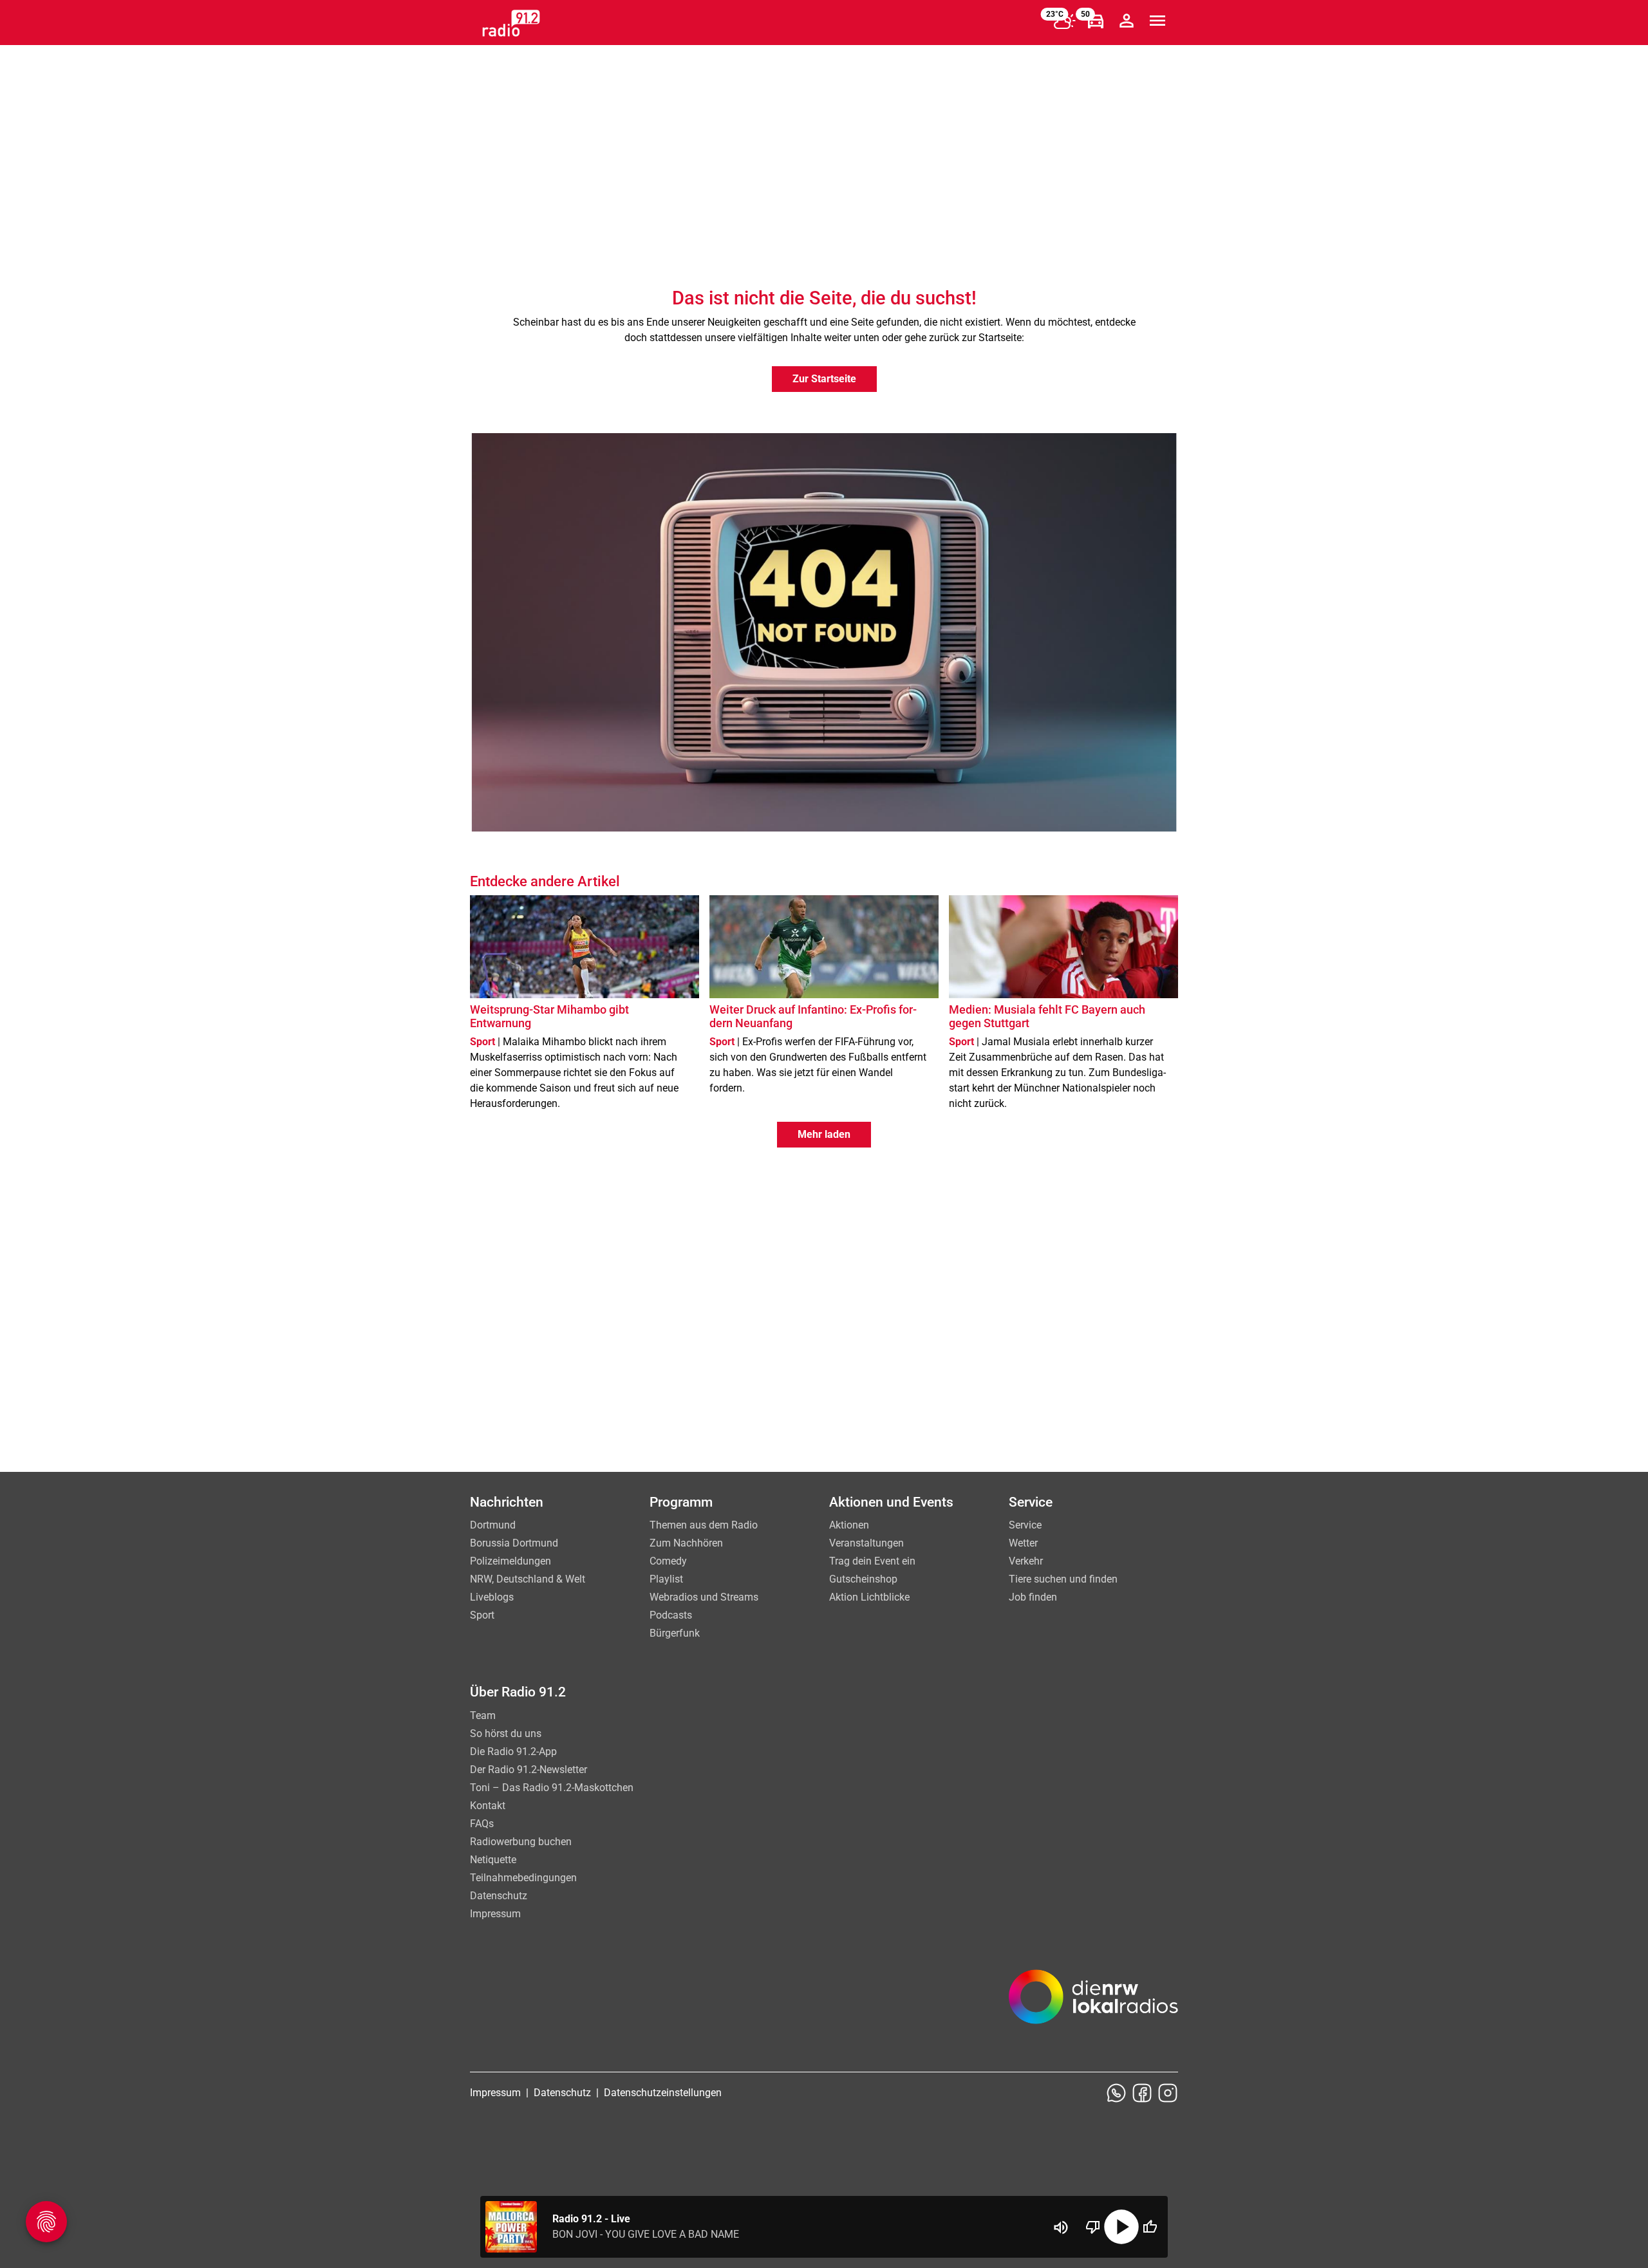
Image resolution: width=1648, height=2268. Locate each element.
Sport (482, 1615)
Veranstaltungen (866, 1543)
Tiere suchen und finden (1063, 1579)
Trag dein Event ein (872, 1561)
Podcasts (671, 1615)
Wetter (1023, 1543)
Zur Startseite (824, 379)
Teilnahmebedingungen (523, 1878)
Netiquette (493, 1860)
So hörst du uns (506, 1734)
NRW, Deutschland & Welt (528, 1579)
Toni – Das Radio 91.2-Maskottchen (552, 1788)
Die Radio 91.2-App (513, 1752)
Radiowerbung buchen (521, 1842)
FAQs (482, 1824)
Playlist (666, 1579)
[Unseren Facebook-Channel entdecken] (1142, 2093)
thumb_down (1093, 2227)
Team (483, 1715)
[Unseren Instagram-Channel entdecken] (1168, 2093)
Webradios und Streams (704, 1597)
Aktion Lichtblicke (869, 1597)
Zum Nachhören (686, 1543)
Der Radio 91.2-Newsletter (529, 1770)
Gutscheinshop (863, 1579)
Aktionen (849, 1525)
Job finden (1033, 1597)
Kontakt (488, 1806)
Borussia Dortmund (514, 1543)
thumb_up (1150, 2227)
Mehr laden (824, 1134)
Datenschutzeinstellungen (663, 2093)
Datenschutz (499, 1896)
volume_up (1061, 2227)
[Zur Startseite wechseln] (511, 23)
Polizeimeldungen (510, 1561)
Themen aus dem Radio (704, 1525)
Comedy (668, 1561)
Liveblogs (492, 1597)
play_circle (1121, 2227)
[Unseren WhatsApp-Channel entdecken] (1116, 2093)
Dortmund (493, 1525)
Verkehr (1026, 1561)
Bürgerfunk (675, 1633)
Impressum (495, 1914)
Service (1025, 1525)
